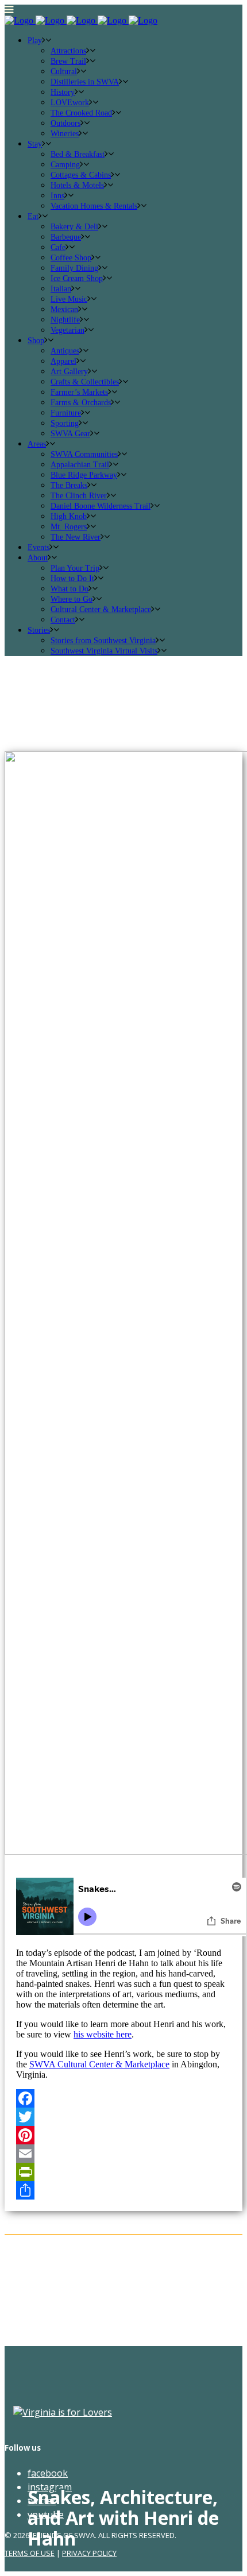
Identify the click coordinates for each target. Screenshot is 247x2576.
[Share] (123, 2190)
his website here (103, 2034)
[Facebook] (123, 2098)
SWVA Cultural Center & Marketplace (99, 2064)
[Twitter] (123, 2117)
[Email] (123, 2154)
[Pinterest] (123, 2135)
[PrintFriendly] (123, 2172)
